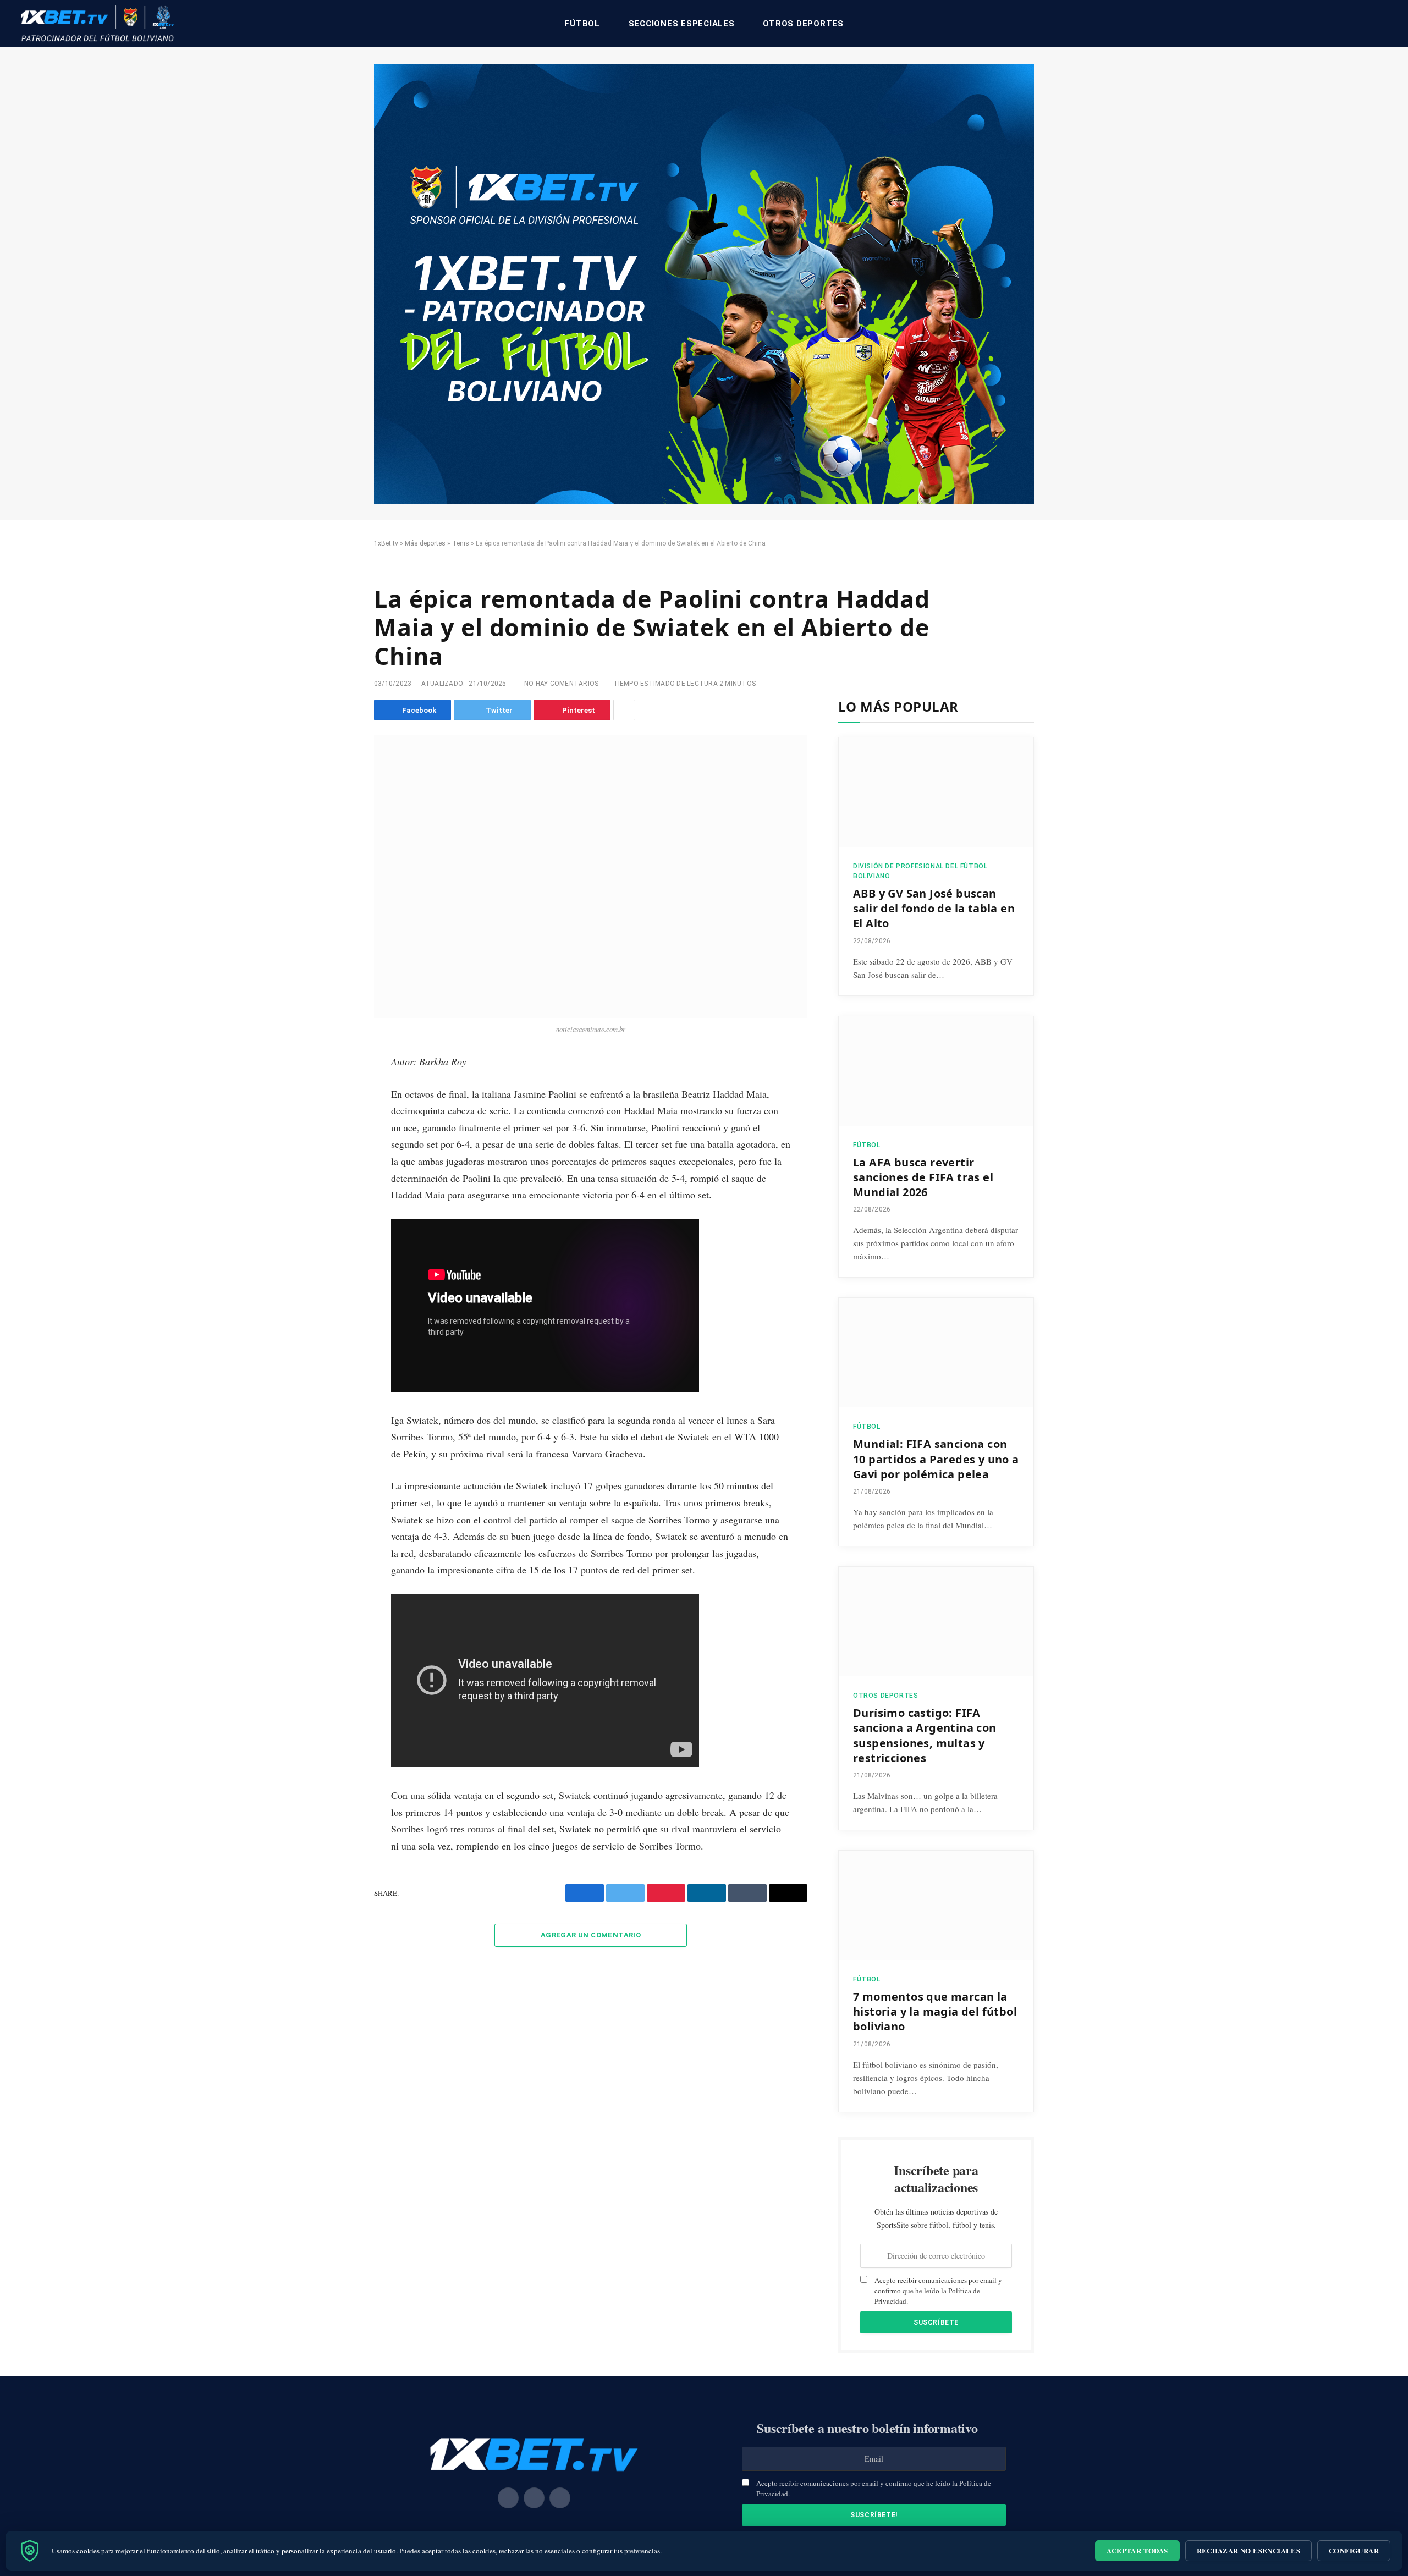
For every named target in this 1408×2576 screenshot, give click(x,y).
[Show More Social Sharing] (624, 710)
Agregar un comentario (591, 1935)
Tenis (461, 543)
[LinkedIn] (337, 1141)
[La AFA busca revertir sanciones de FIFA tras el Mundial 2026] (936, 1071)
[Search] (1387, 24)
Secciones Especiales (682, 24)
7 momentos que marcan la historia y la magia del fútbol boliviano (935, 2011)
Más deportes (425, 543)
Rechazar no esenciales (1249, 2550)
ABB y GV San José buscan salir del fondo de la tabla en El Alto (934, 908)
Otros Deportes (803, 24)
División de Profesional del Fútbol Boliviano (920, 871)
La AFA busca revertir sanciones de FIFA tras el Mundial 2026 (923, 1177)
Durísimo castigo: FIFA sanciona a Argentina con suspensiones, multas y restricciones (925, 1735)
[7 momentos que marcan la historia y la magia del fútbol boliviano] (936, 1905)
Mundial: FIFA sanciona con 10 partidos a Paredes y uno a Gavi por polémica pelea (936, 1459)
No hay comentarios (561, 684)
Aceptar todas (1137, 2550)
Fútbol (582, 24)
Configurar (1354, 2550)
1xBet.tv (386, 543)
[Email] (337, 1191)
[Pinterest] (337, 1166)
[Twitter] (337, 1116)
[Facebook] (337, 1092)
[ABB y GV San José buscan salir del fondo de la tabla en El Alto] (936, 792)
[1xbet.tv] (97, 24)
